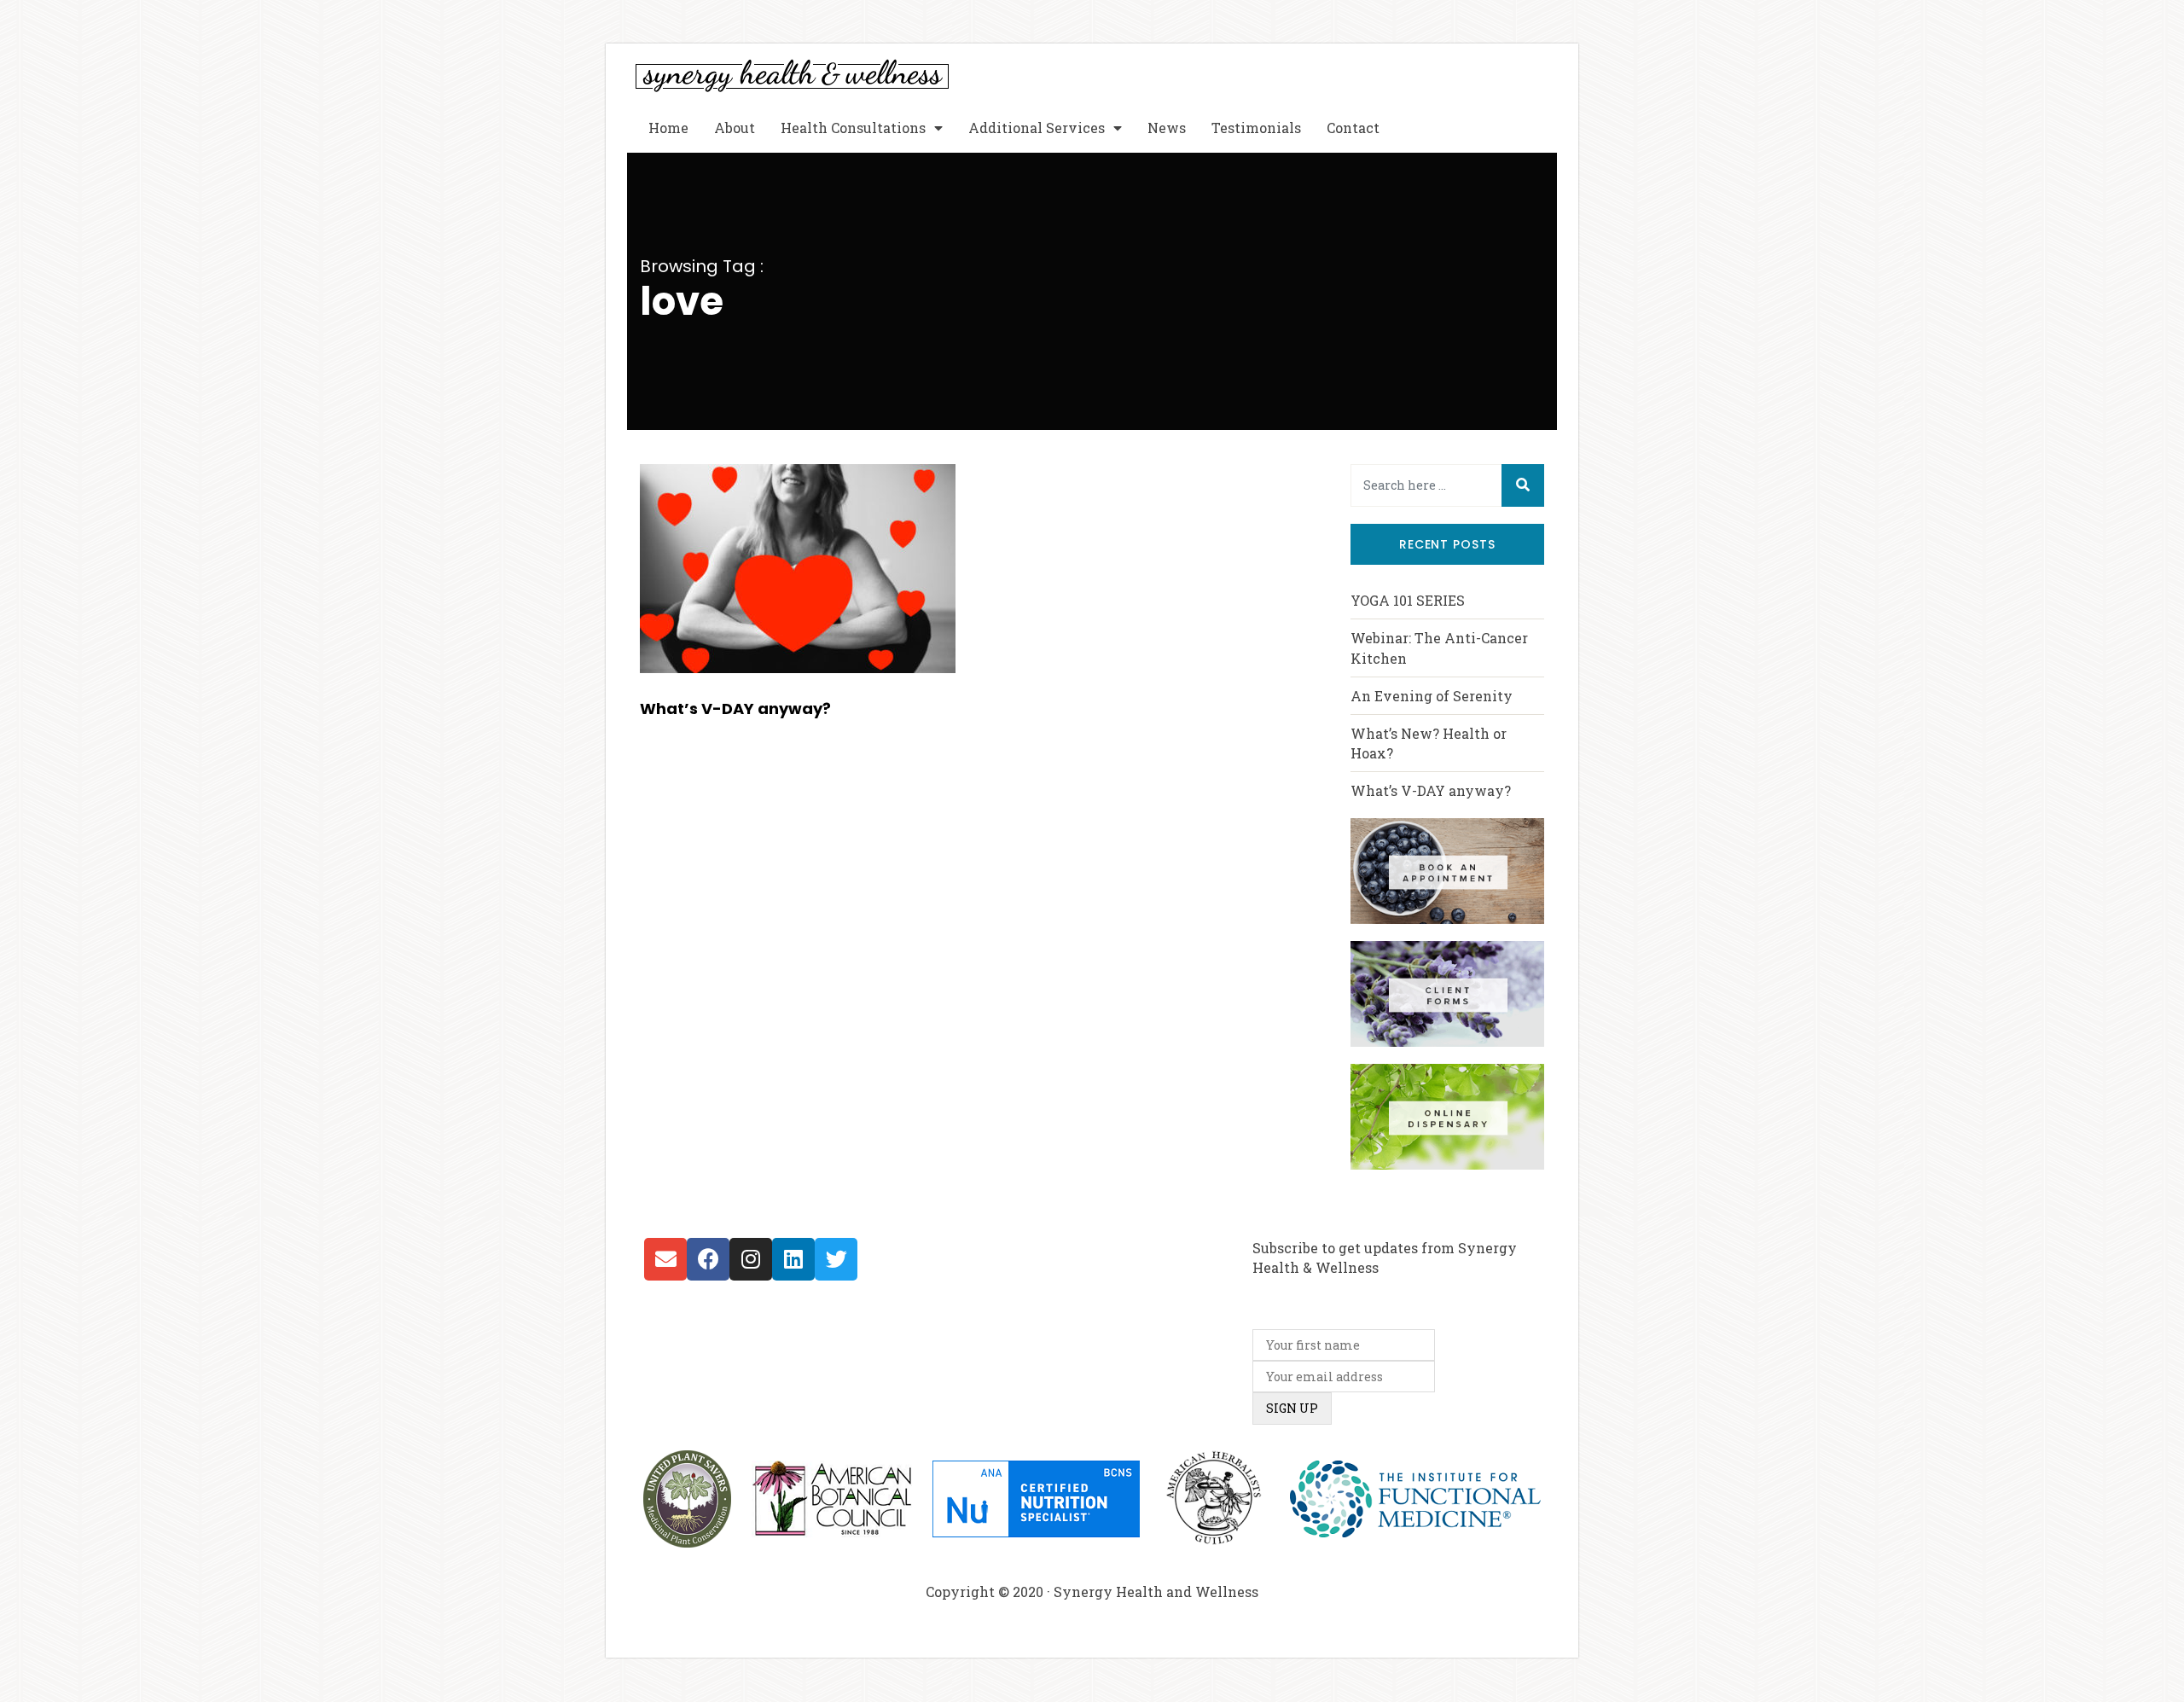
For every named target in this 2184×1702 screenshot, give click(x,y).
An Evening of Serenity (1432, 696)
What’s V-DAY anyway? (735, 709)
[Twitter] (836, 1259)
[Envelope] (665, 1259)
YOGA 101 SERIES (1408, 600)
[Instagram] (751, 1259)
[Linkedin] (793, 1259)
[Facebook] (708, 1259)
